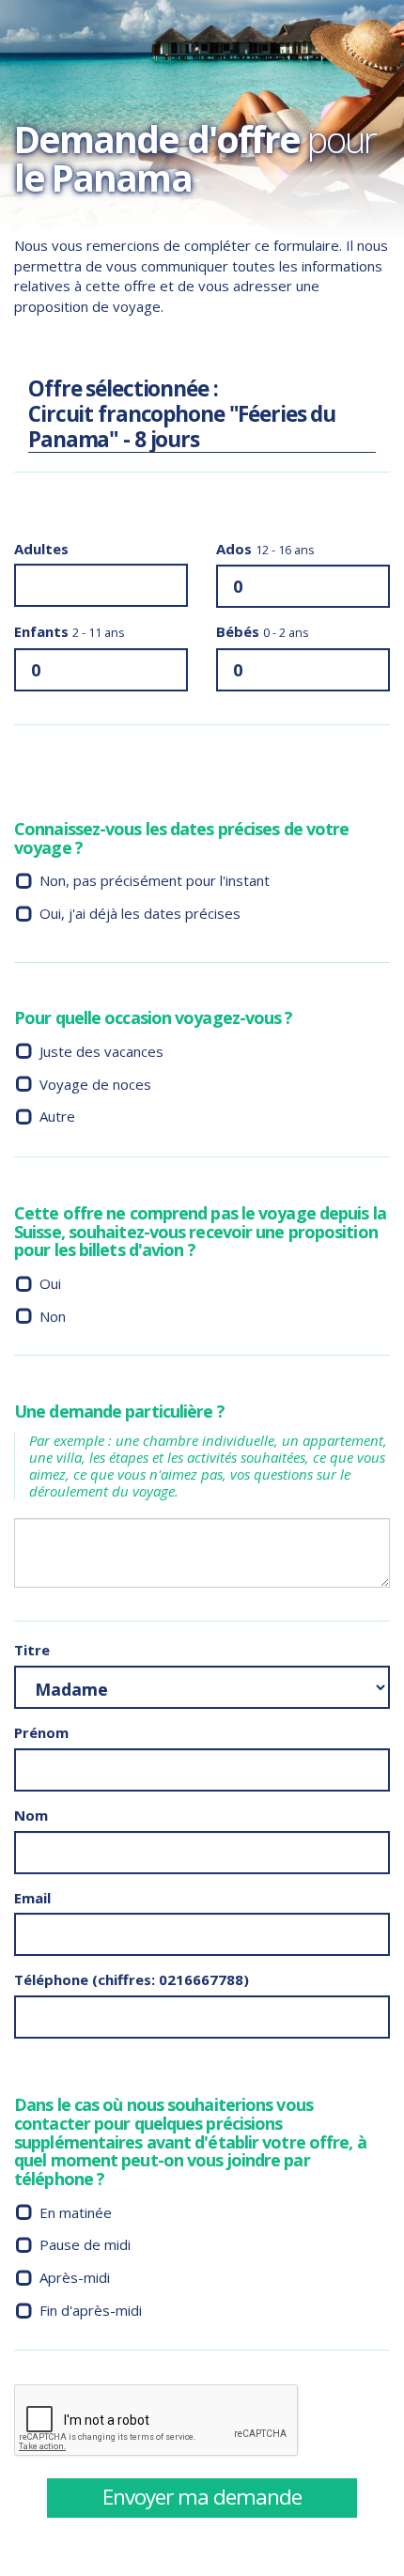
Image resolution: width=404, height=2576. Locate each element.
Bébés (263, 631)
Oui (50, 1283)
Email (32, 1898)
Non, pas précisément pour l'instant (155, 880)
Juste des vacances (101, 1051)
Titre (32, 1650)
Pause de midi (85, 2244)
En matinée (76, 2212)
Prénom (41, 1732)
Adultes (41, 549)
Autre (57, 1116)
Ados (265, 549)
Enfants (70, 631)
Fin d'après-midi (91, 2310)
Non (53, 1316)
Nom (31, 1815)
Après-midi (75, 2277)
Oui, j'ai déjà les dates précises (140, 913)
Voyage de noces (95, 1084)
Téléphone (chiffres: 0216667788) (132, 1979)
